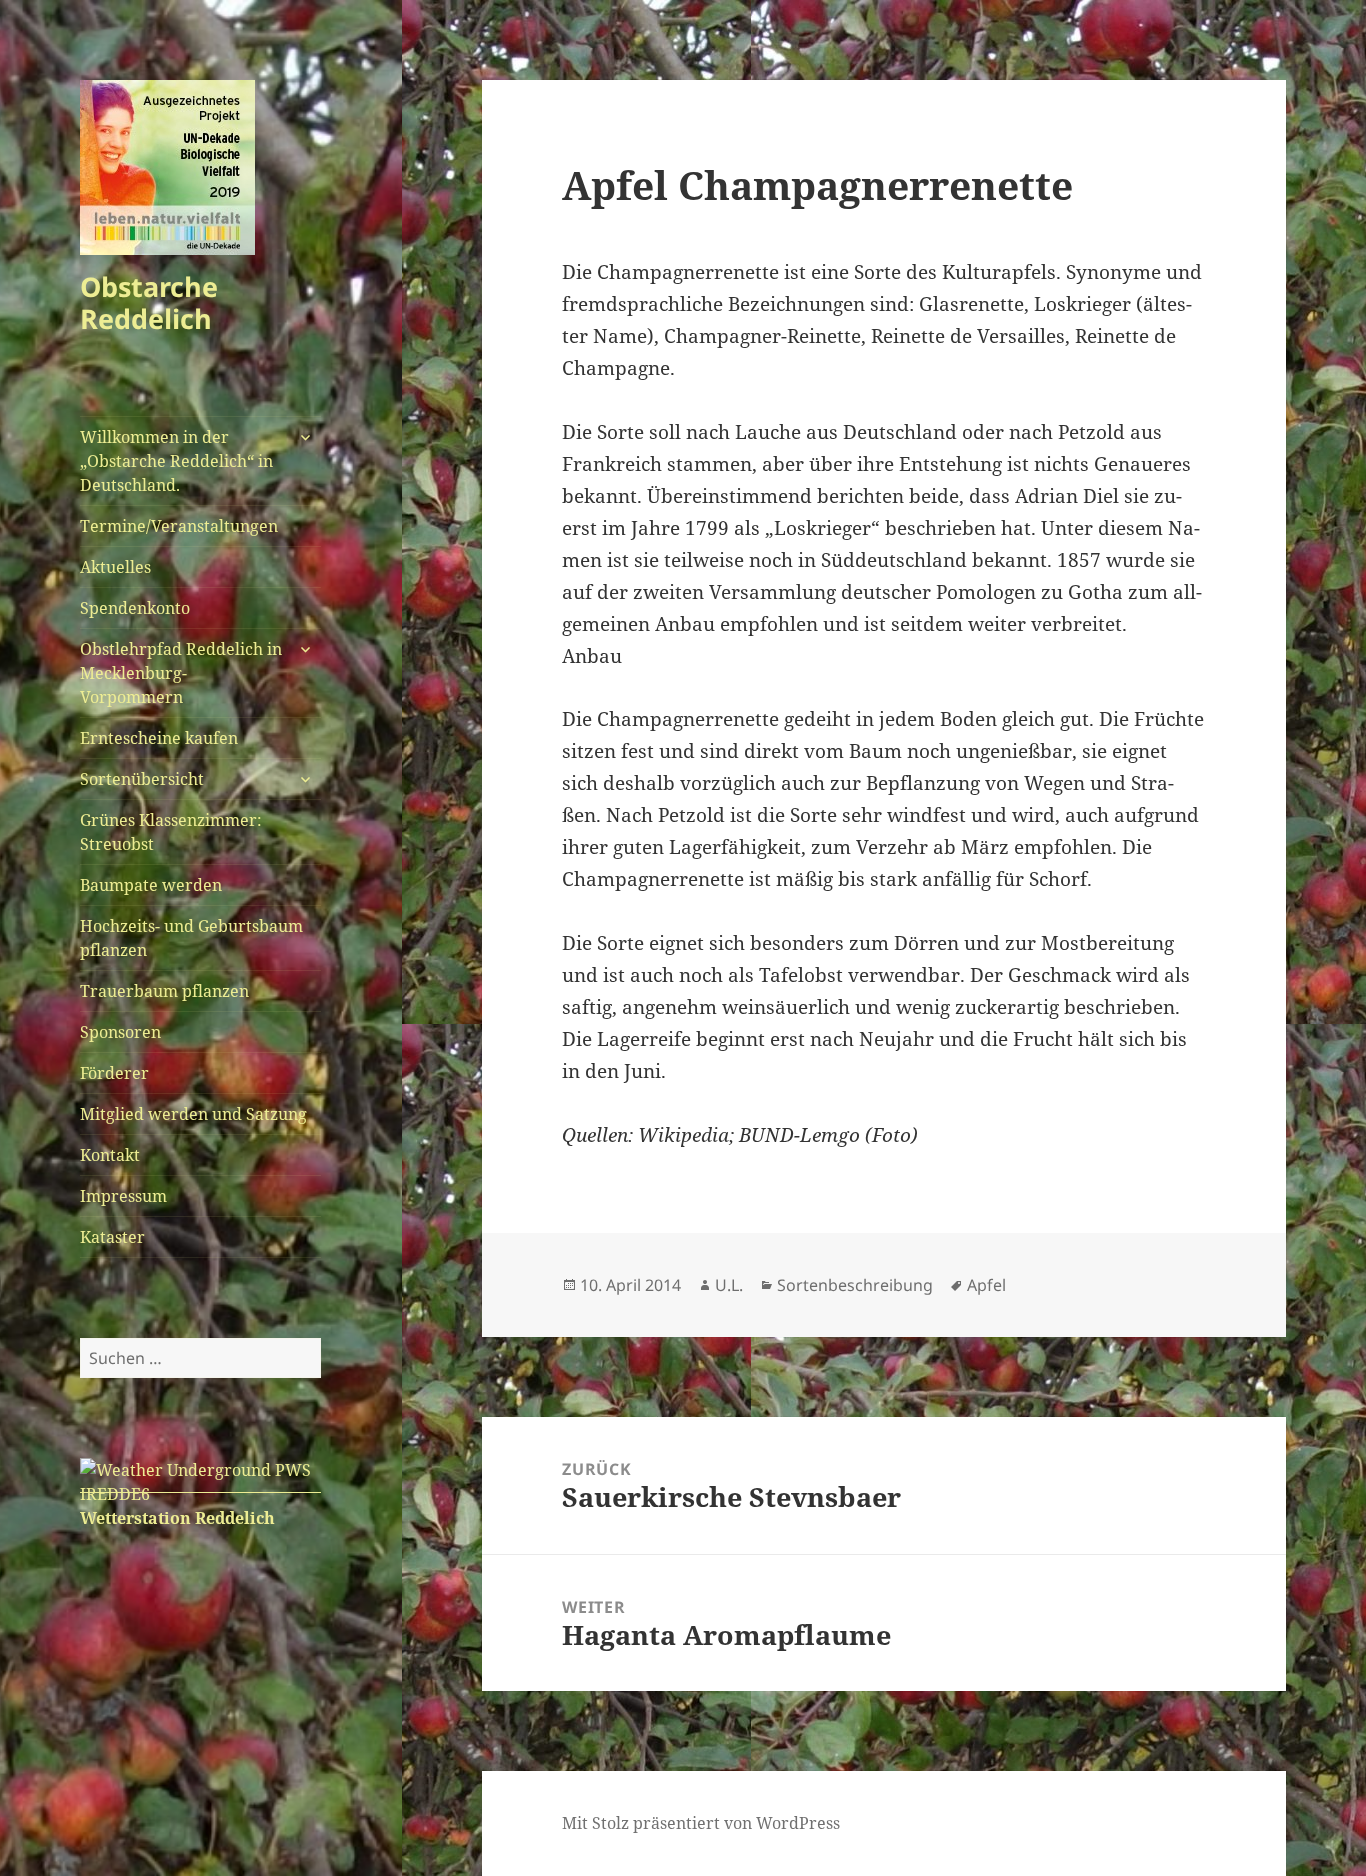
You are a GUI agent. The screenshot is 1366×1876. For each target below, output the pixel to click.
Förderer (114, 1073)
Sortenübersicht (142, 779)
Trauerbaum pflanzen (164, 991)
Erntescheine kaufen (159, 738)
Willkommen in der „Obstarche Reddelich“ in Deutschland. (176, 461)
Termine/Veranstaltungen (179, 526)
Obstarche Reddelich (149, 302)
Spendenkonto (135, 608)
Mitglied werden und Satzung (193, 1114)
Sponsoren (120, 1032)
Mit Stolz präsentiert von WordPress (701, 1823)
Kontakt (110, 1155)
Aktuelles (115, 567)
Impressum (123, 1196)
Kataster (112, 1237)
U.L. (729, 1285)
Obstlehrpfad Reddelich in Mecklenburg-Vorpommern (181, 673)
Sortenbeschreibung (855, 1285)
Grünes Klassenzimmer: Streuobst (171, 832)
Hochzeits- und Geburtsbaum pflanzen (191, 938)
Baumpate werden (151, 885)
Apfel (986, 1285)
